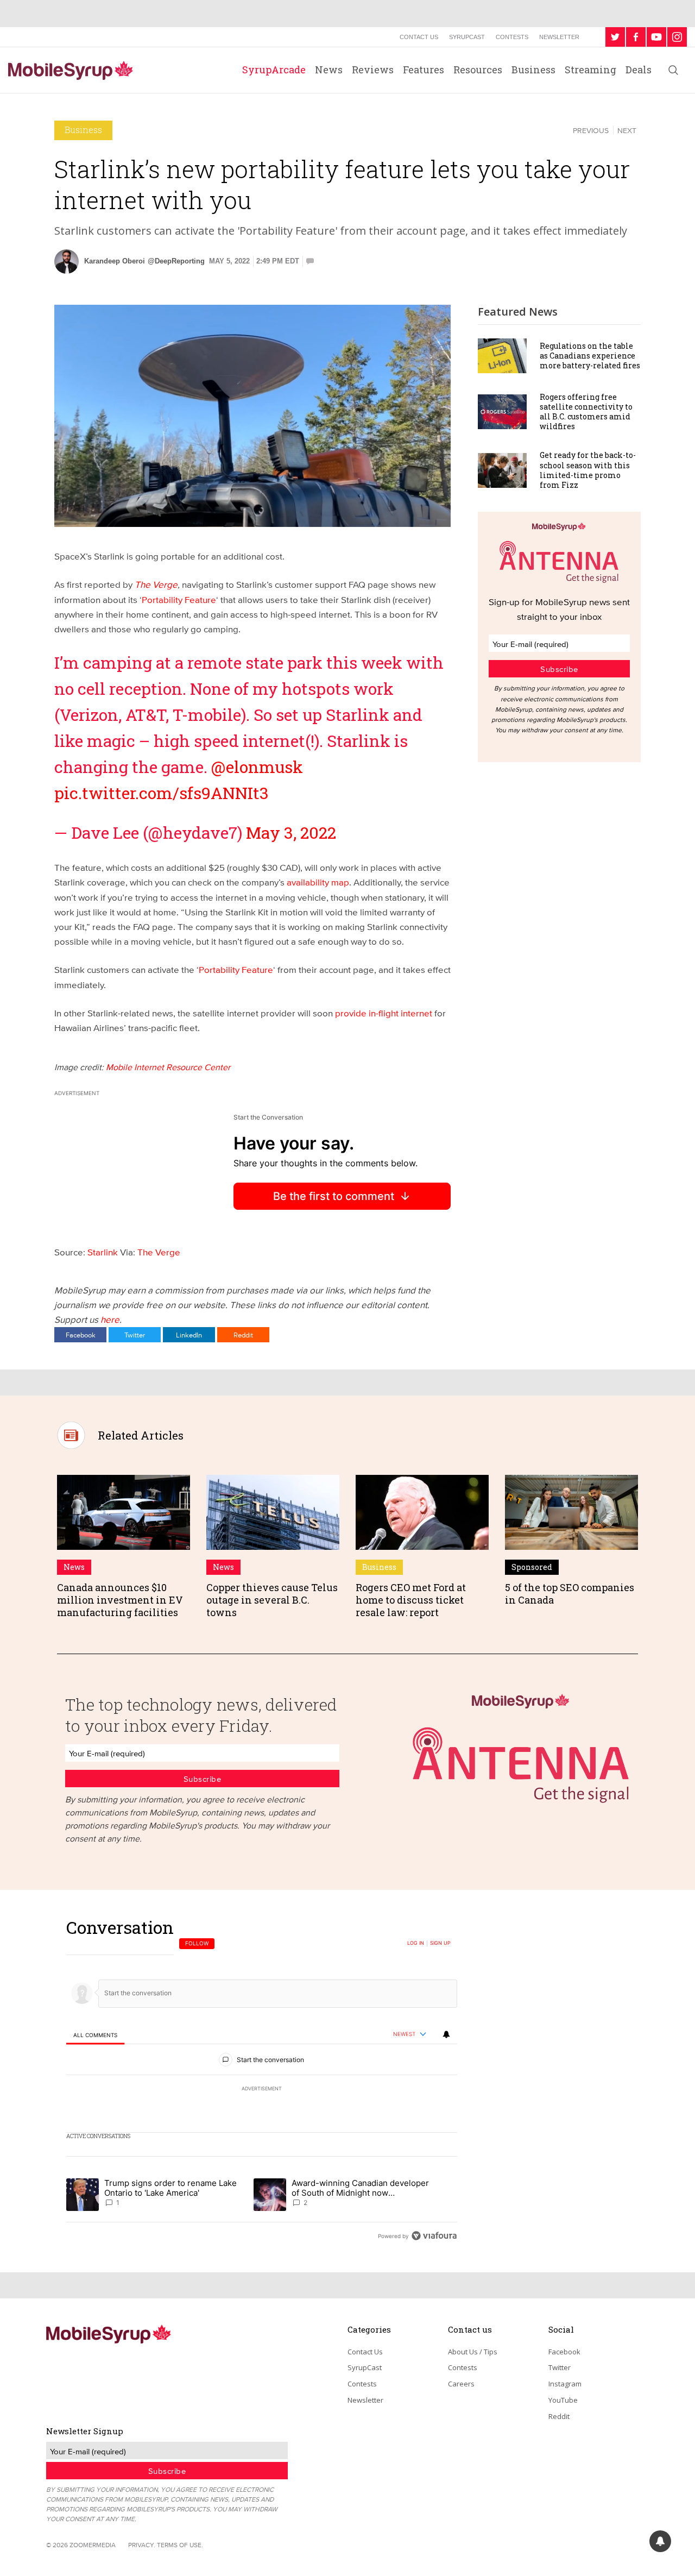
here (110, 1319)
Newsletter (559, 37)
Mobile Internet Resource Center (168, 1067)
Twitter (135, 1335)
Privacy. (142, 2545)
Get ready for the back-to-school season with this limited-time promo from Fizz (588, 470)
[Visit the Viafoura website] (434, 2236)
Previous (591, 130)
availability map (318, 882)
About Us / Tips (473, 2352)
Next (627, 130)
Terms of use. (180, 2545)
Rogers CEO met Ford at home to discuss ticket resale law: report (411, 1600)
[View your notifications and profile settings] (446, 2034)
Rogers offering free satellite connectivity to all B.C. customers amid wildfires (586, 412)
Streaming (590, 70)
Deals (639, 70)
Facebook (81, 1335)
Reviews (373, 70)
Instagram (565, 2384)
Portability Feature (179, 599)
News (329, 70)
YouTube (563, 2400)
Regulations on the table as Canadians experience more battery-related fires (590, 356)
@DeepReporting (176, 261)
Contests (512, 37)
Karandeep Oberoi (115, 261)
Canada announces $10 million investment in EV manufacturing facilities (120, 1600)
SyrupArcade (274, 70)
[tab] (95, 2035)
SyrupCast (467, 37)
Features (424, 70)
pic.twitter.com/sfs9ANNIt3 (162, 793)
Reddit (243, 1335)
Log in (416, 1943)
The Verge (156, 584)
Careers (461, 2384)
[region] (262, 2081)
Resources (478, 70)
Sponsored (532, 1567)
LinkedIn (189, 1335)
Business (533, 70)
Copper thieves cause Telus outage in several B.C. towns (272, 1600)
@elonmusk (257, 767)
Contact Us (419, 37)
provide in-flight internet (384, 1013)
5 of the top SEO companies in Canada (570, 1594)
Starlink (104, 1252)
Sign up (440, 1943)
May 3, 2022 (291, 833)
